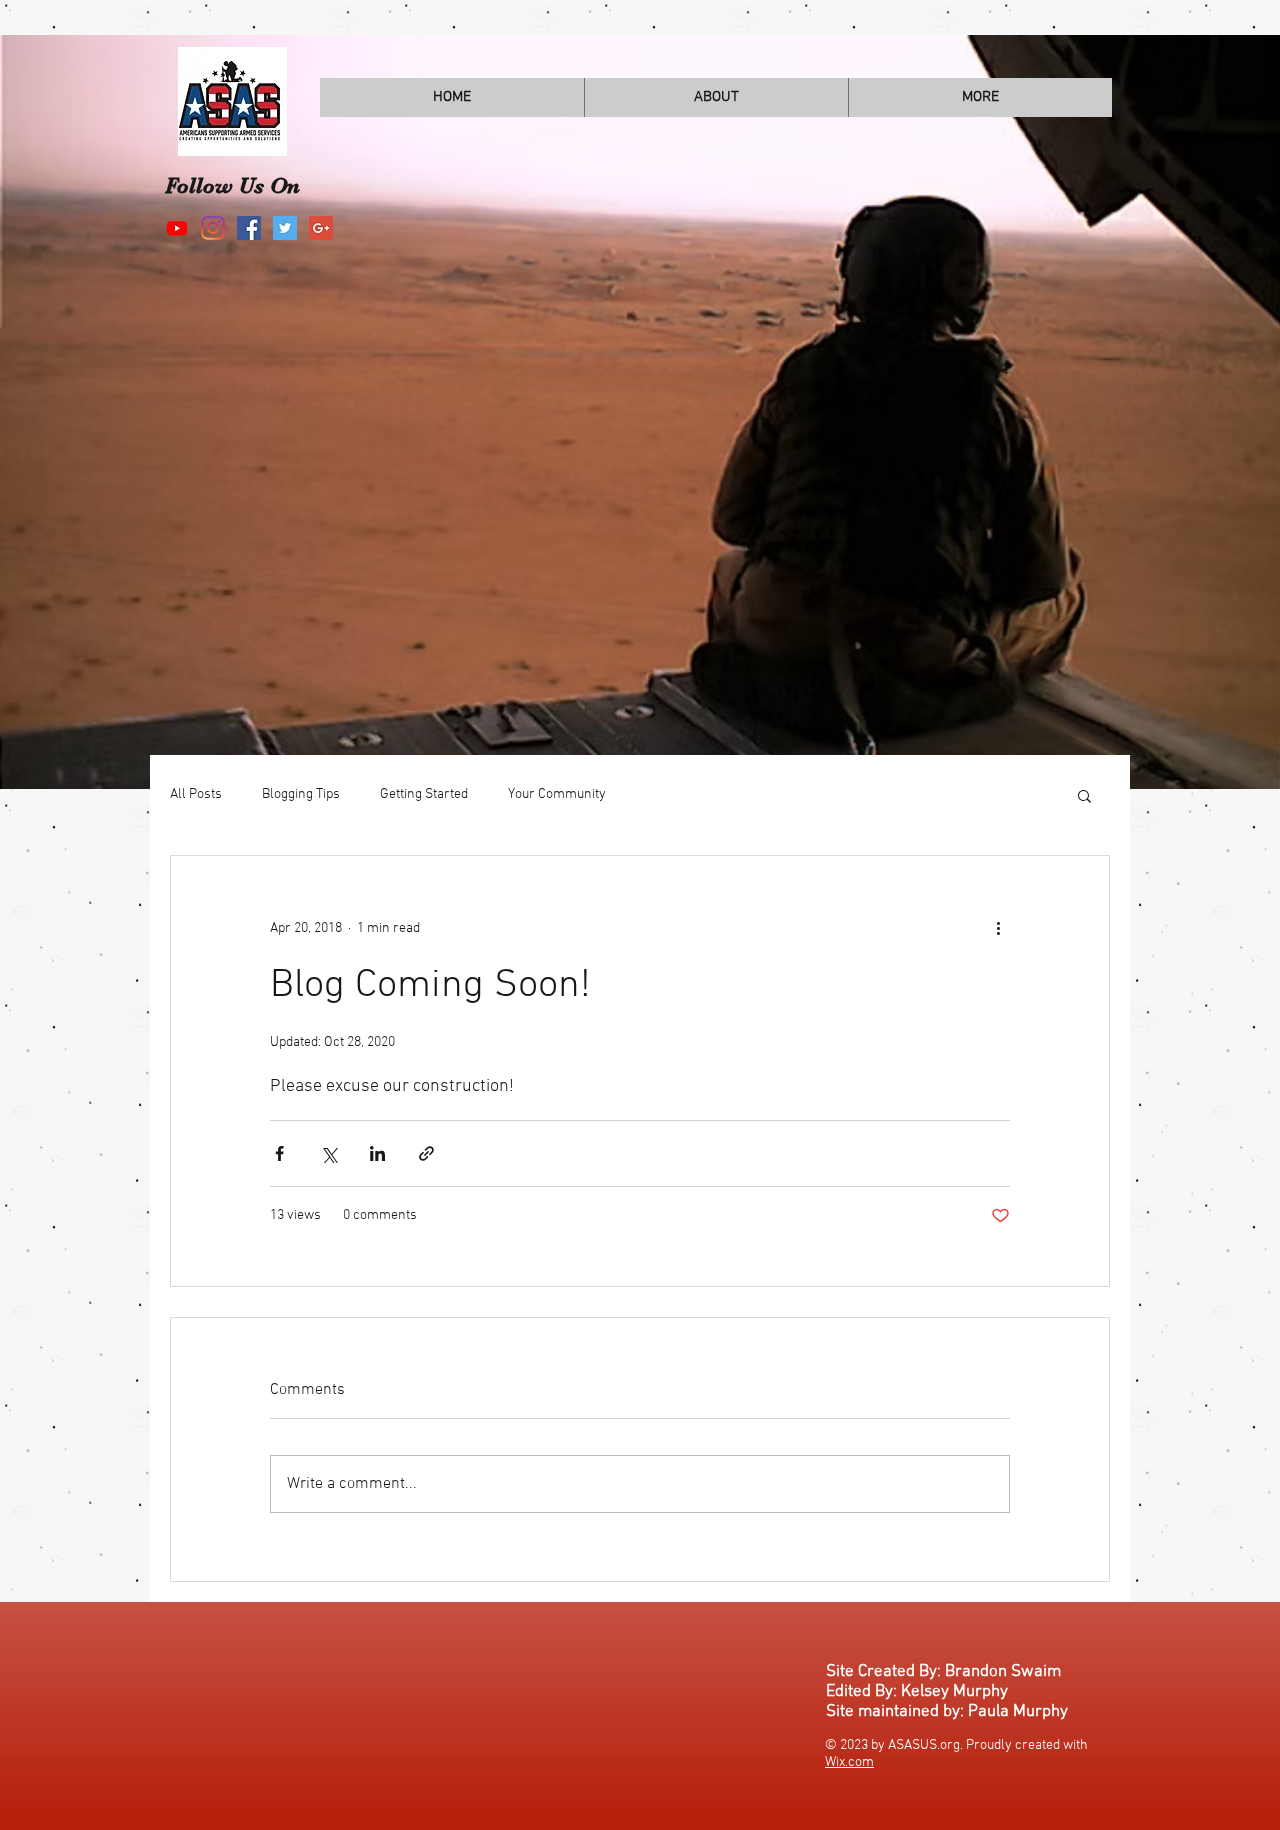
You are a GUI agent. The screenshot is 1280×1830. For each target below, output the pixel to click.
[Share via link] (426, 1153)
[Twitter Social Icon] (285, 228)
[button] (1084, 795)
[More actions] (998, 928)
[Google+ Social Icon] (321, 228)
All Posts (196, 794)
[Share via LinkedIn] (377, 1153)
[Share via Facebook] (279, 1153)
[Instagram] (213, 228)
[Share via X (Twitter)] (328, 1153)
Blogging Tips (301, 794)
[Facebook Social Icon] (249, 228)
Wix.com (849, 1762)
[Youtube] (177, 228)
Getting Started (424, 794)
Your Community (557, 794)
